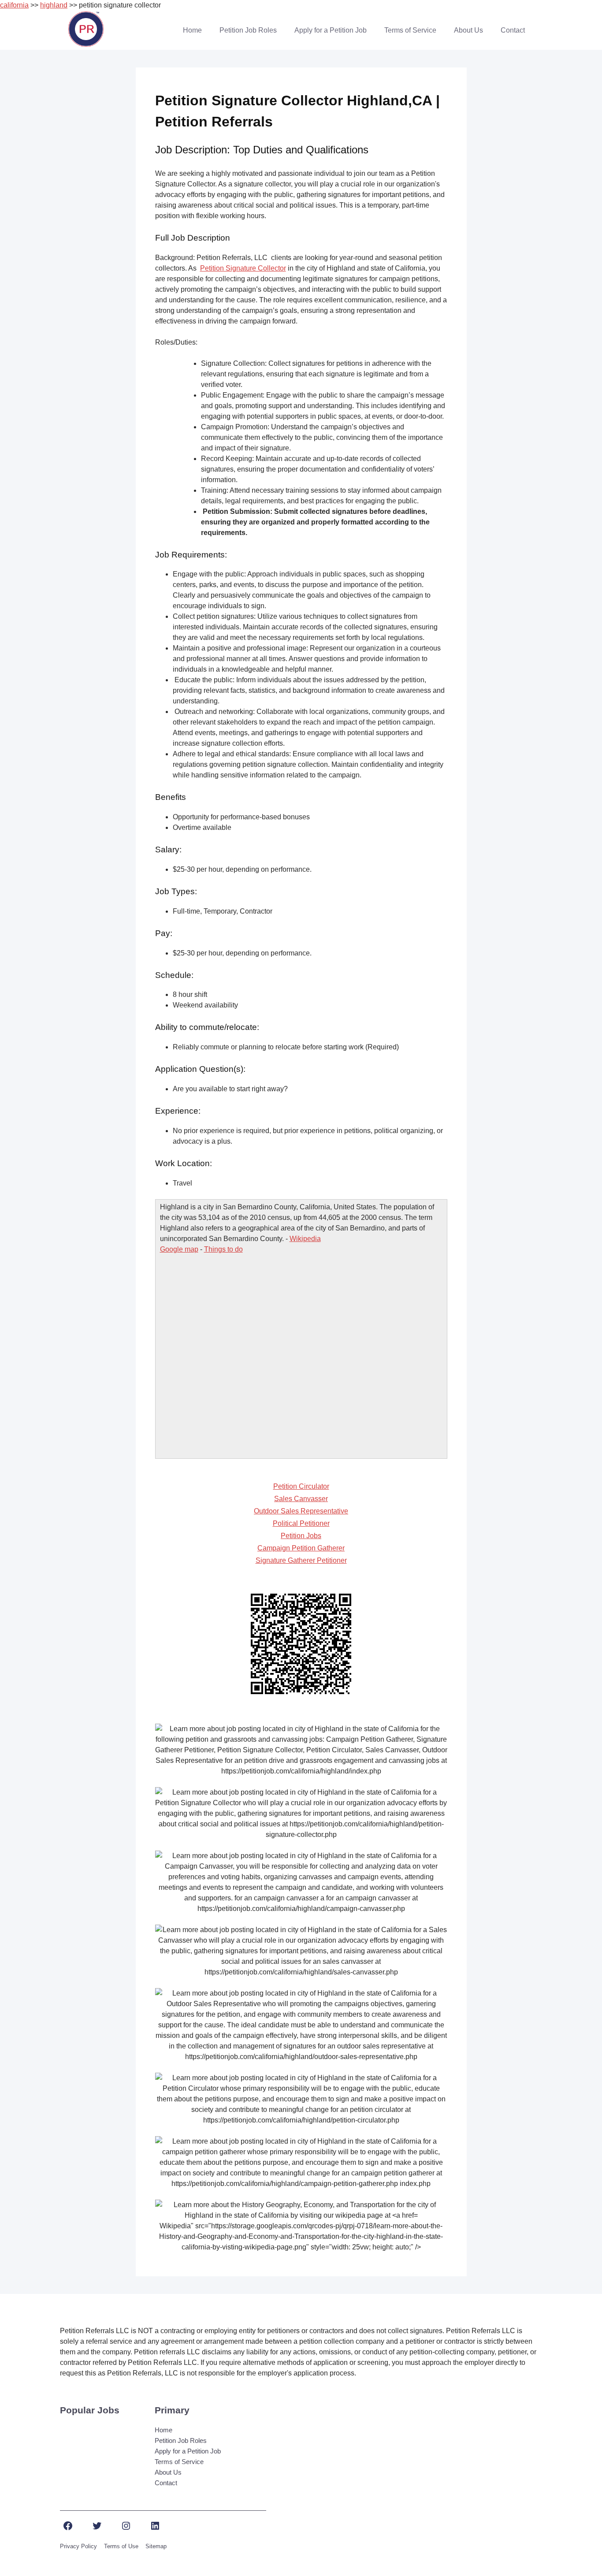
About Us (468, 30)
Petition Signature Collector (243, 268)
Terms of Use (121, 2546)
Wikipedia (305, 1239)
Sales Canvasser (301, 1499)
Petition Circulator (301, 1486)
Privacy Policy (78, 2546)
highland (54, 5)
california (14, 5)
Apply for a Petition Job (331, 30)
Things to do (223, 1249)
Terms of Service (410, 30)
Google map (179, 1249)
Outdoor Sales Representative (301, 1511)
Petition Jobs (301, 1536)
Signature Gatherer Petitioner (301, 1560)
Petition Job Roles (248, 30)
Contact (513, 30)
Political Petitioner (301, 1523)
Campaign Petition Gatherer (301, 1548)
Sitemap (156, 2546)
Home (192, 30)
